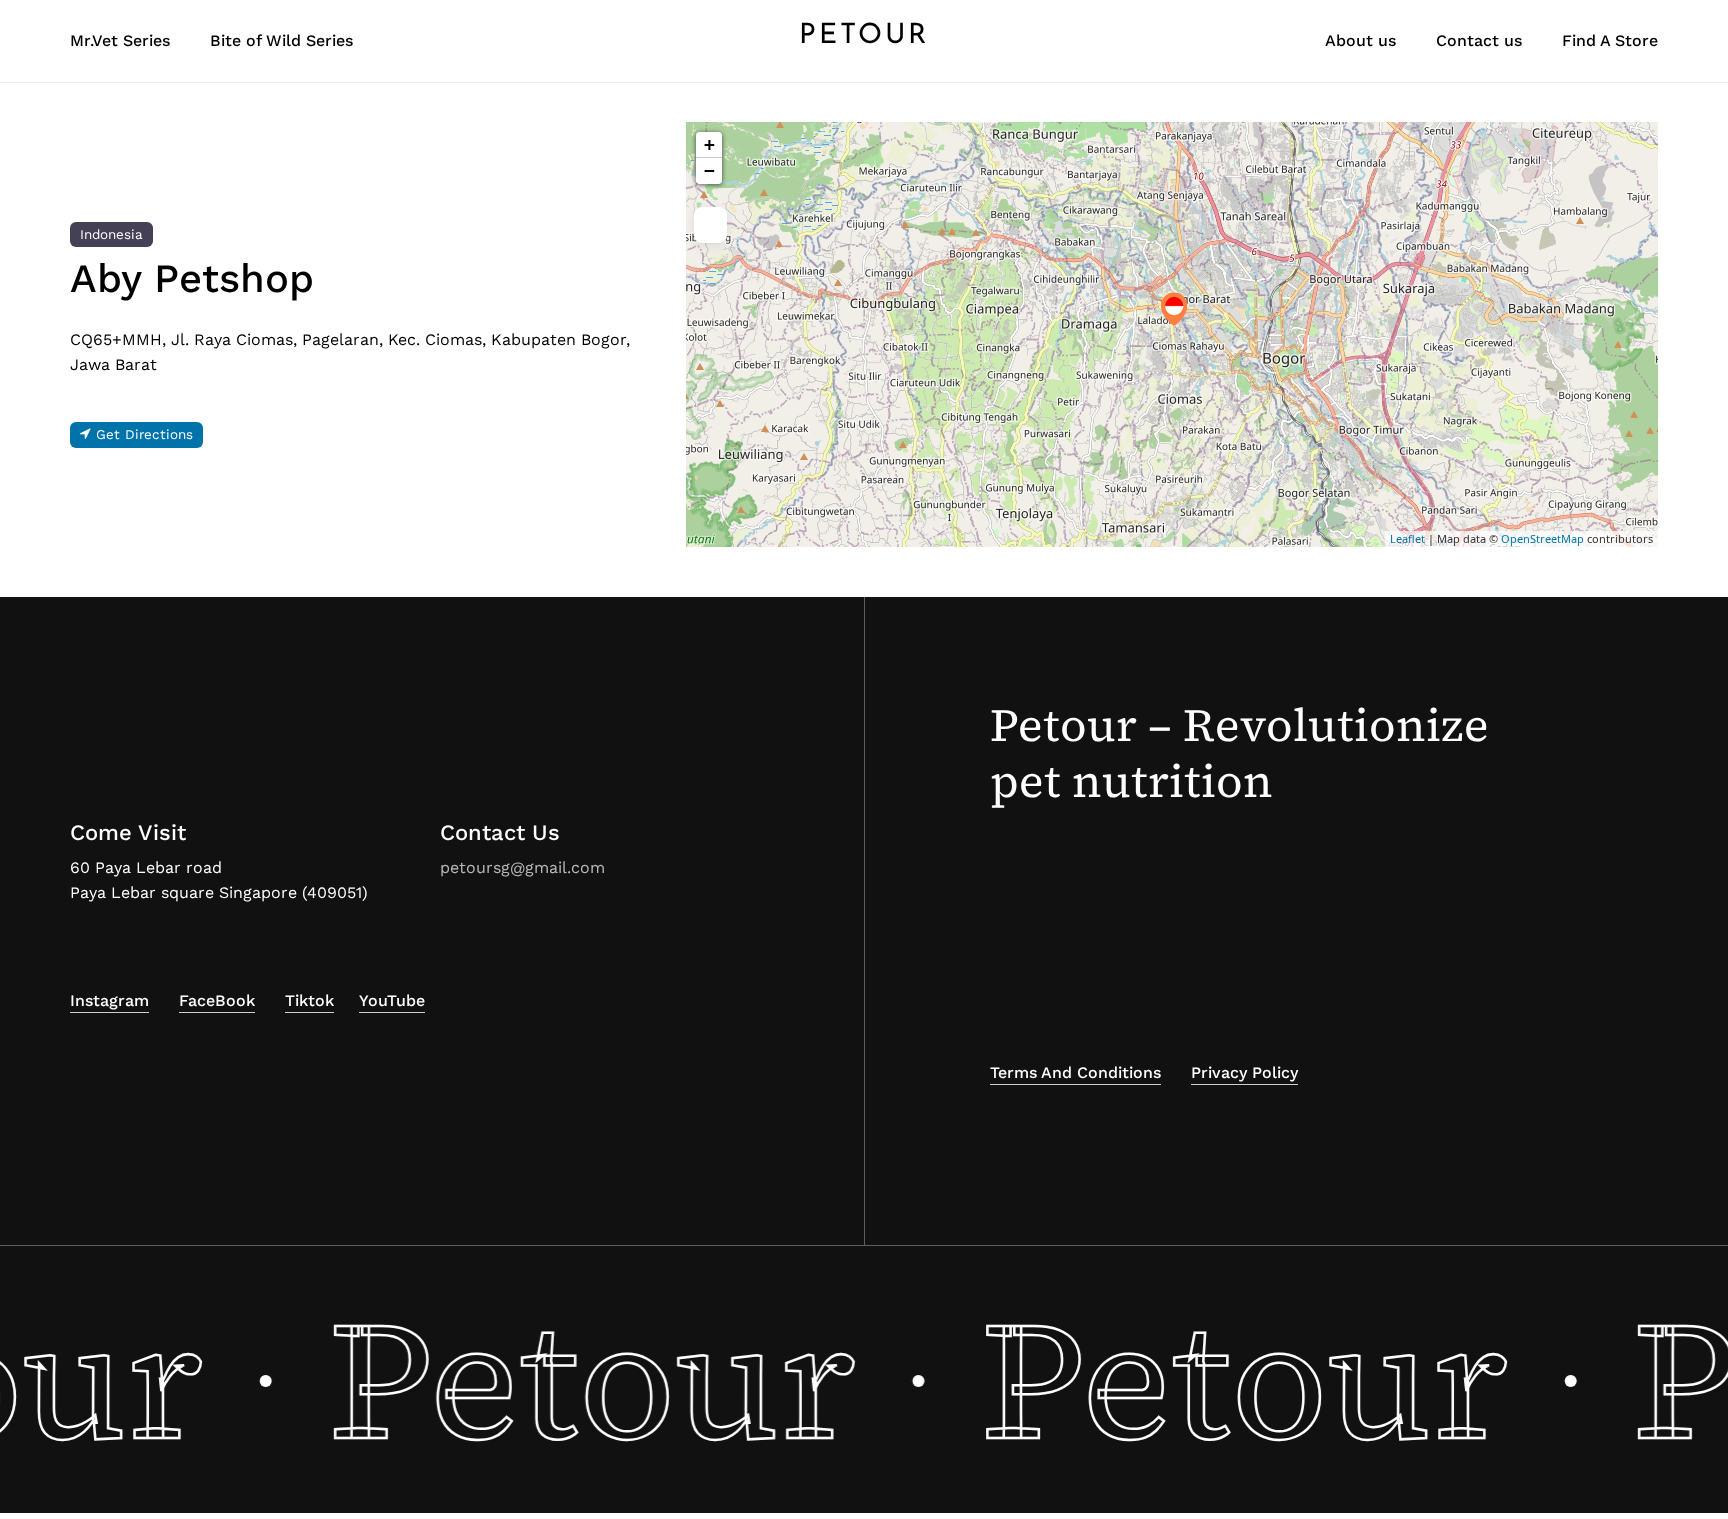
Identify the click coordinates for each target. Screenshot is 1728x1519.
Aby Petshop (192, 278)
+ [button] (709, 144)
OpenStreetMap (1542, 538)
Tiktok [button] (309, 1000)
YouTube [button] (392, 1000)
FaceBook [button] (217, 1000)
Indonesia (111, 234)
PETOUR (864, 36)
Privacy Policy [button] (1244, 1072)
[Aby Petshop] (1174, 309)
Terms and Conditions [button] (1075, 1072)
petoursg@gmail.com (522, 867)
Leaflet (1407, 538)
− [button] (709, 170)
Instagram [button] (109, 1000)
